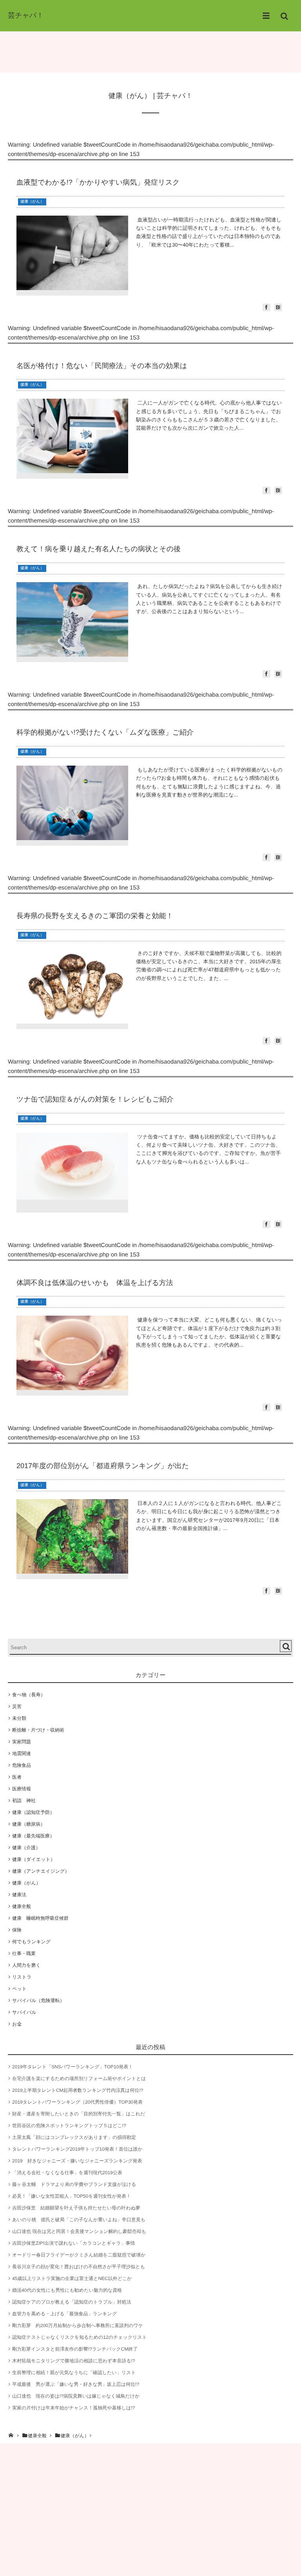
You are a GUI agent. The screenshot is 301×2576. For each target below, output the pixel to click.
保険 (17, 1930)
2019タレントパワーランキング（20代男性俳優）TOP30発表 (77, 2102)
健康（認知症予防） (33, 1812)
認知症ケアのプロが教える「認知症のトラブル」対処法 (72, 2302)
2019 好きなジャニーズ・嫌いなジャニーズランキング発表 (77, 2161)
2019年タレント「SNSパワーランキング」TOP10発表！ (73, 2067)
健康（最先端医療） (33, 1836)
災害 (17, 1706)
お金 (17, 2024)
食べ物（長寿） (29, 1695)
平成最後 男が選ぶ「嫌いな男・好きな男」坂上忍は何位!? (76, 2384)
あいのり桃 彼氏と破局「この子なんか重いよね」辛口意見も (79, 2220)
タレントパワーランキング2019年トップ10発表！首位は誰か (77, 2149)
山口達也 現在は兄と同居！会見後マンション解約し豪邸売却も (79, 2231)
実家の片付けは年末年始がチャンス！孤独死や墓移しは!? (73, 2408)
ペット (19, 1989)
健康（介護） (26, 1848)
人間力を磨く (26, 1965)
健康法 (19, 1895)
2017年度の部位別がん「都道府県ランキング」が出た (103, 1466)
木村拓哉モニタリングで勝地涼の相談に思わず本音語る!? (73, 2361)
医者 (17, 1777)
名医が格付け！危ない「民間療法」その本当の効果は (102, 366)
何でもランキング (31, 1942)
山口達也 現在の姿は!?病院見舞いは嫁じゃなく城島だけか (76, 2396)
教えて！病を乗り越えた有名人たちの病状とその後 (99, 549)
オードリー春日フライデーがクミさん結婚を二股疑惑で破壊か (79, 2255)
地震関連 (22, 1754)
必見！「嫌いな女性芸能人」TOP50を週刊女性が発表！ (72, 2196)
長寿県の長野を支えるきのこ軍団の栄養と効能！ (95, 916)
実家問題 (22, 1742)
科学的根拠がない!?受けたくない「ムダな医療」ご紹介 (105, 732)
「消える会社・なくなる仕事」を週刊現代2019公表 (67, 2173)
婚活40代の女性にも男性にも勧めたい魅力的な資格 (67, 2290)
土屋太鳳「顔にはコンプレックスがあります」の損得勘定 (74, 2137)
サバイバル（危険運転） (38, 2001)
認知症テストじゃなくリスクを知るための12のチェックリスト (80, 2337)
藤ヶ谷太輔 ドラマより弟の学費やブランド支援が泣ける (74, 2184)
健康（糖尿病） (29, 1824)
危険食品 (22, 1765)
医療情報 (22, 1789)
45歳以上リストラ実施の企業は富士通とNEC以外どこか (72, 2278)
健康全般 (22, 1906)
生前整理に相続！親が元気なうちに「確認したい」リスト (74, 2373)
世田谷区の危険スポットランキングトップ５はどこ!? (69, 2126)
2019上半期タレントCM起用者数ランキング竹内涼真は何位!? (78, 2090)
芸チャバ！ (26, 15)
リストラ (22, 1977)
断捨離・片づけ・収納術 (38, 1730)
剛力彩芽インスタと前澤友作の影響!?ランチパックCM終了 (75, 2349)
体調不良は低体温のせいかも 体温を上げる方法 (95, 1283)
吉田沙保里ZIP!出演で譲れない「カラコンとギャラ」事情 (73, 2243)
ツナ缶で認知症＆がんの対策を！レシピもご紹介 (95, 1099)
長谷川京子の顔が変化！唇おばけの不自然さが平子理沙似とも (79, 2267)
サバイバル (24, 2012)
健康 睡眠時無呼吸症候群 (40, 1918)
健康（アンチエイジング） (41, 1871)
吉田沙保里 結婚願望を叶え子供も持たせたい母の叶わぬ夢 (76, 2208)
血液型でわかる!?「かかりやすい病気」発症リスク (98, 182)
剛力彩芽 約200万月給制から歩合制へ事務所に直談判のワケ (78, 2325)
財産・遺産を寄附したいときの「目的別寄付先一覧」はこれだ (79, 2114)
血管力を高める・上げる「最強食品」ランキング (64, 2314)
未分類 (19, 1718)
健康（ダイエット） (34, 1859)
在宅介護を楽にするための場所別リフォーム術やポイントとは (79, 2079)
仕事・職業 (24, 1953)
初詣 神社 (24, 1801)
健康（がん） (32, 202)
